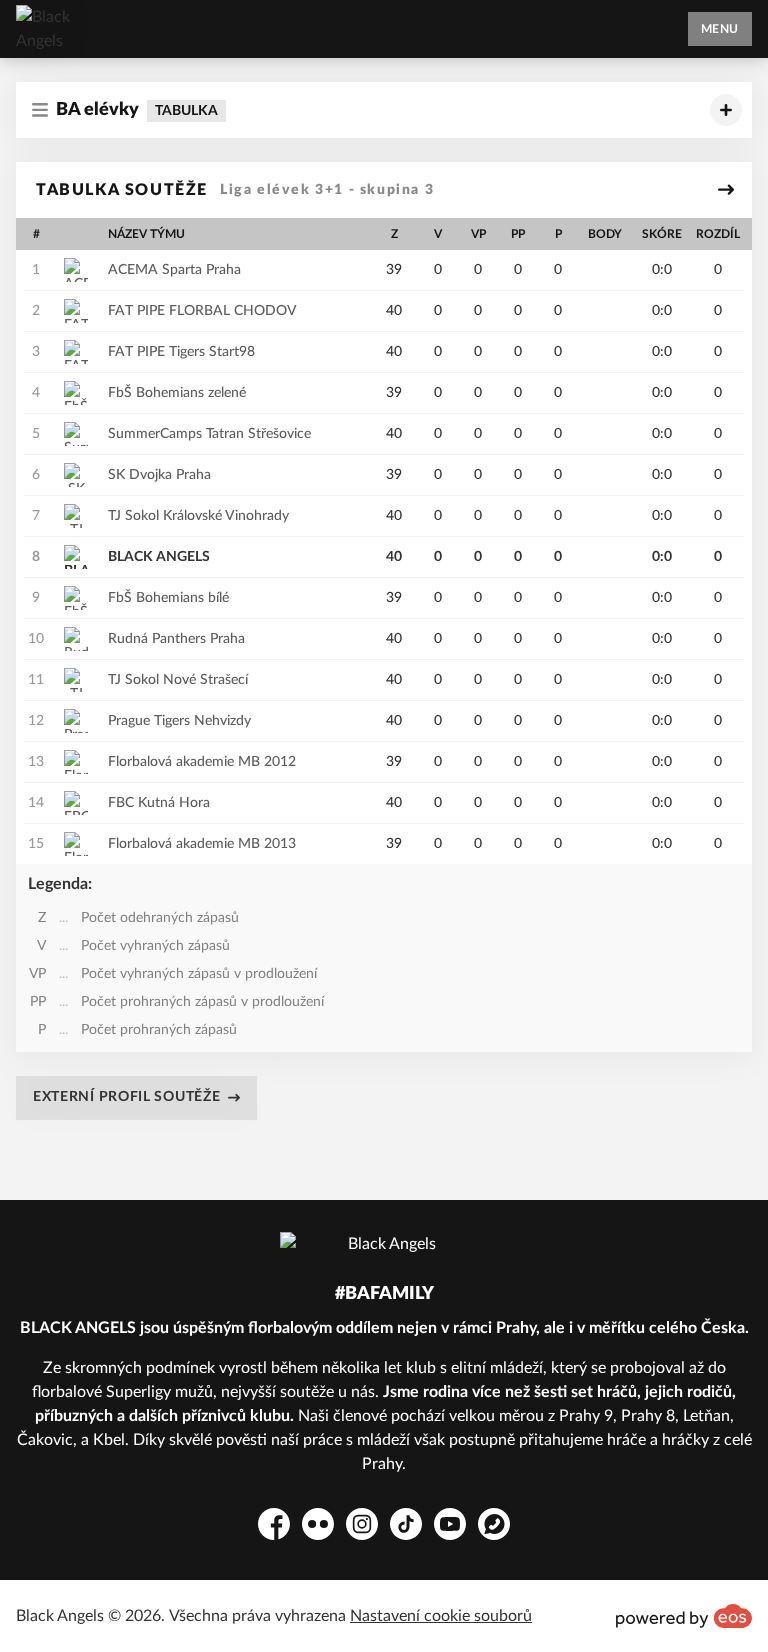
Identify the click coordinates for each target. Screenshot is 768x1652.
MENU (720, 29)
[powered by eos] (684, 1616)
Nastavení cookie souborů (441, 1616)
